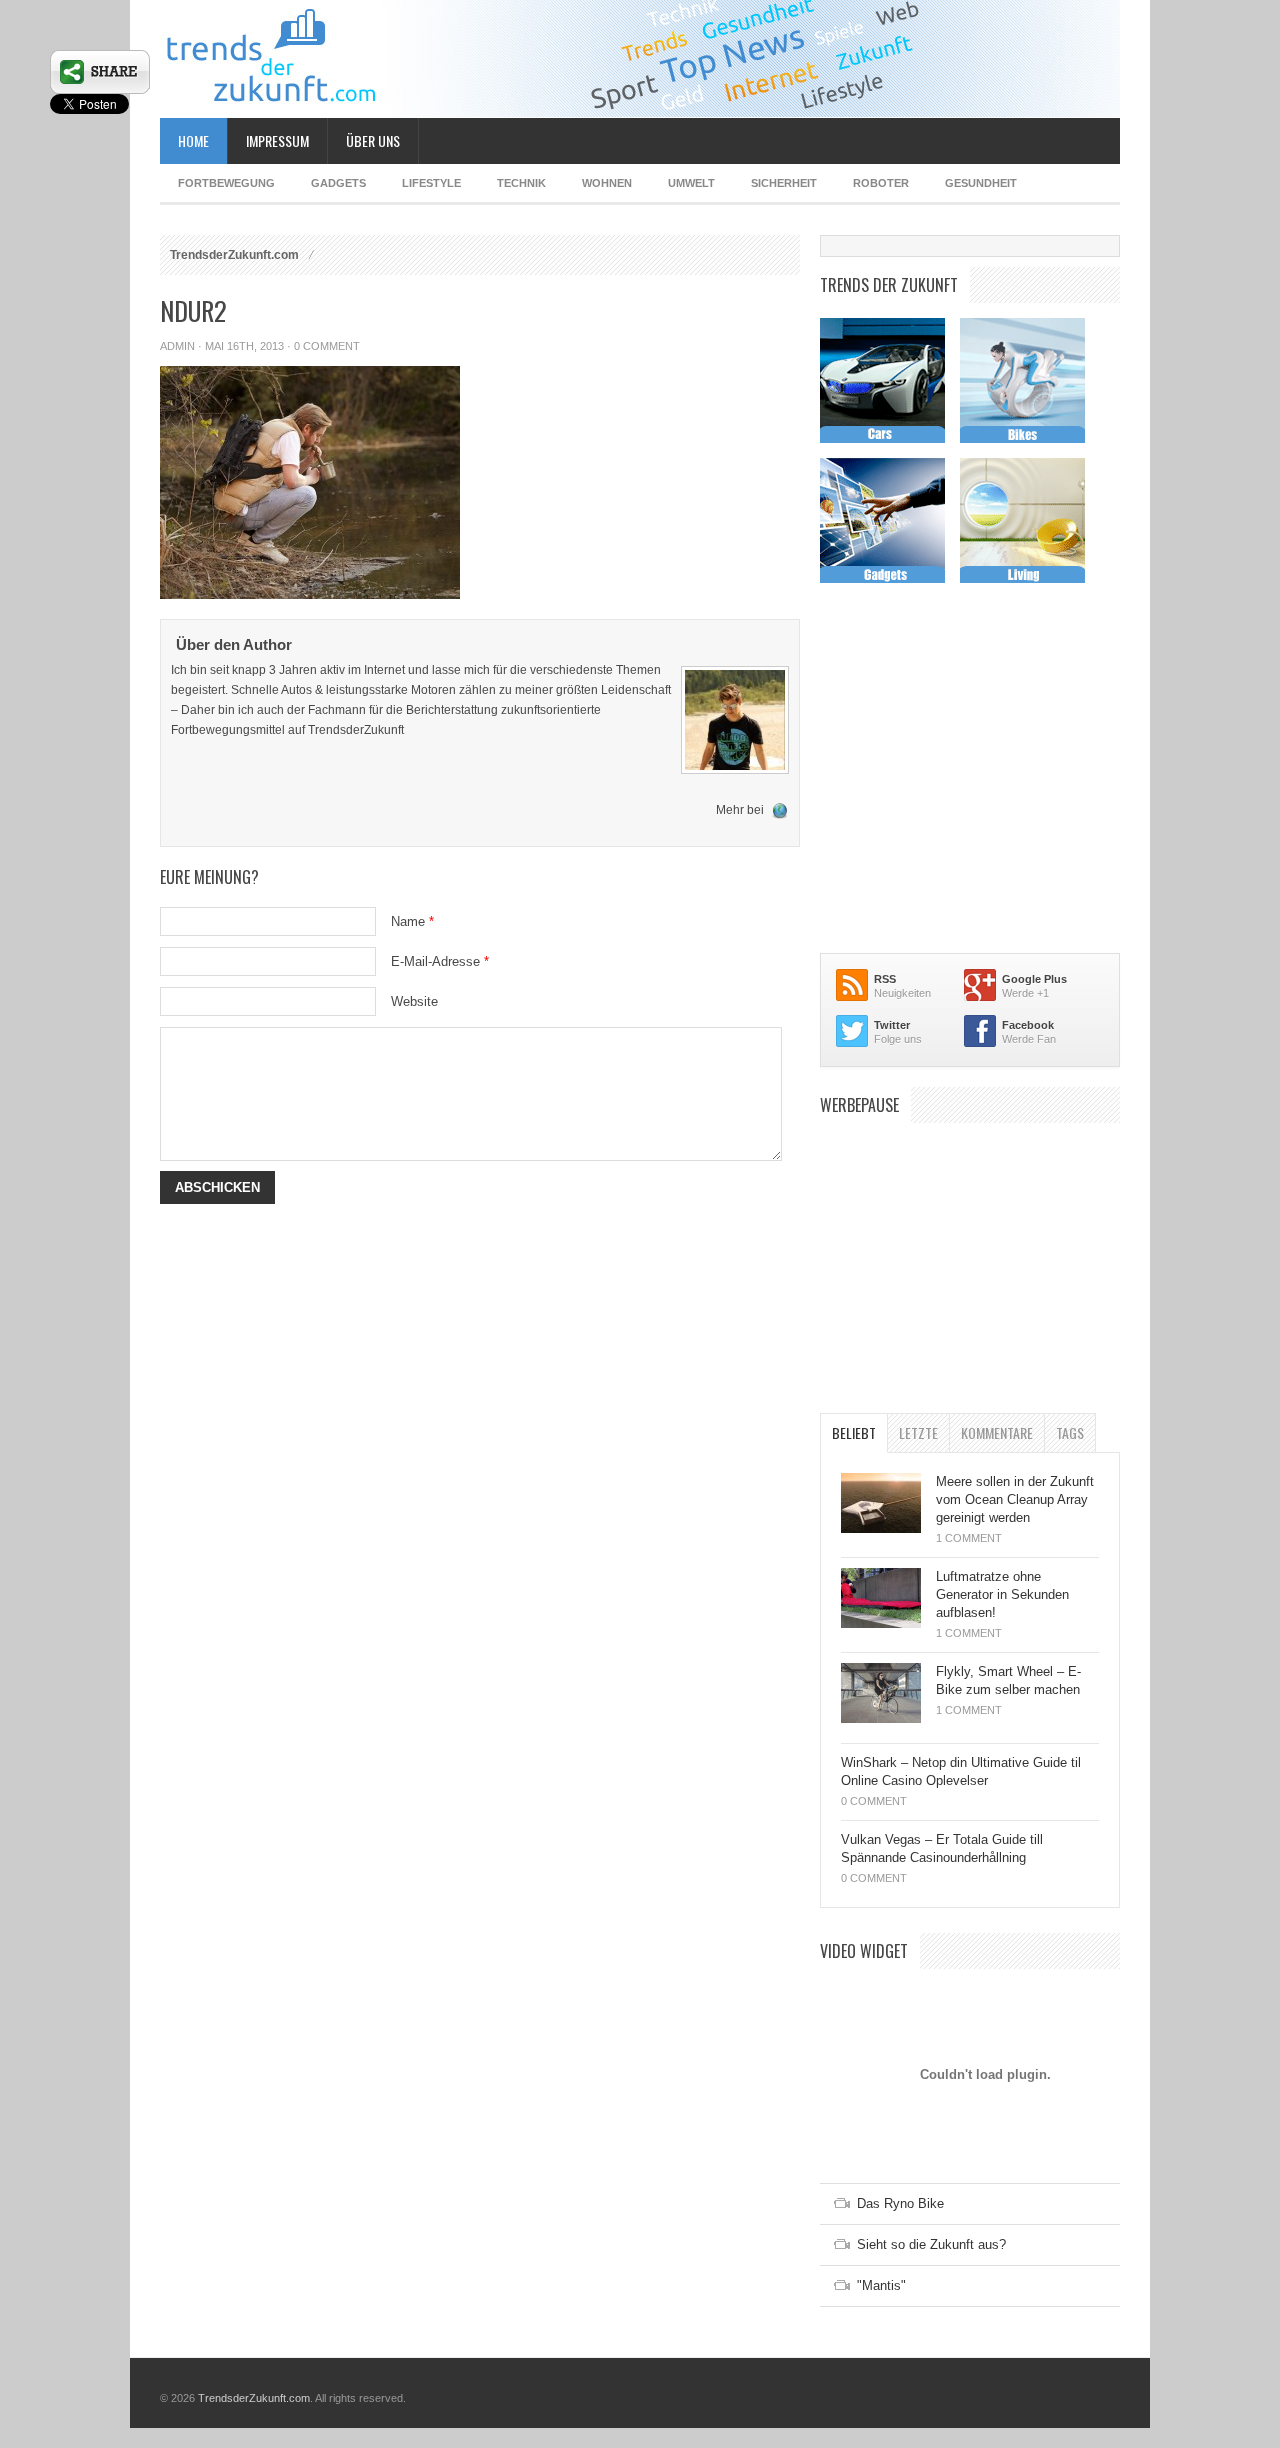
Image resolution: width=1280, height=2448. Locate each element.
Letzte (918, 1432)
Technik (521, 183)
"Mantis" (881, 2285)
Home (193, 140)
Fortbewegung (226, 183)
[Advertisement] (970, 1258)
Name (412, 921)
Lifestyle (431, 183)
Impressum (277, 140)
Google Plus (1034, 979)
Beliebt (854, 1432)
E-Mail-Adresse (440, 961)
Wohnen (607, 183)
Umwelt (691, 183)
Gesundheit (981, 183)
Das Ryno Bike (900, 2203)
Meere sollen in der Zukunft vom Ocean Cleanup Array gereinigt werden (1015, 1499)
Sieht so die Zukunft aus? (931, 2244)
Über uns (373, 140)
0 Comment (327, 346)
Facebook (1028, 1025)
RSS (885, 979)
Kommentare (997, 1432)
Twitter (892, 1025)
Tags (1070, 1432)
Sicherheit (784, 183)
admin (177, 346)
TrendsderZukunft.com (234, 255)
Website (414, 1001)
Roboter (881, 183)
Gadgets (338, 183)
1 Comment (969, 1538)
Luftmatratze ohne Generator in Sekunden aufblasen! (1002, 1594)
